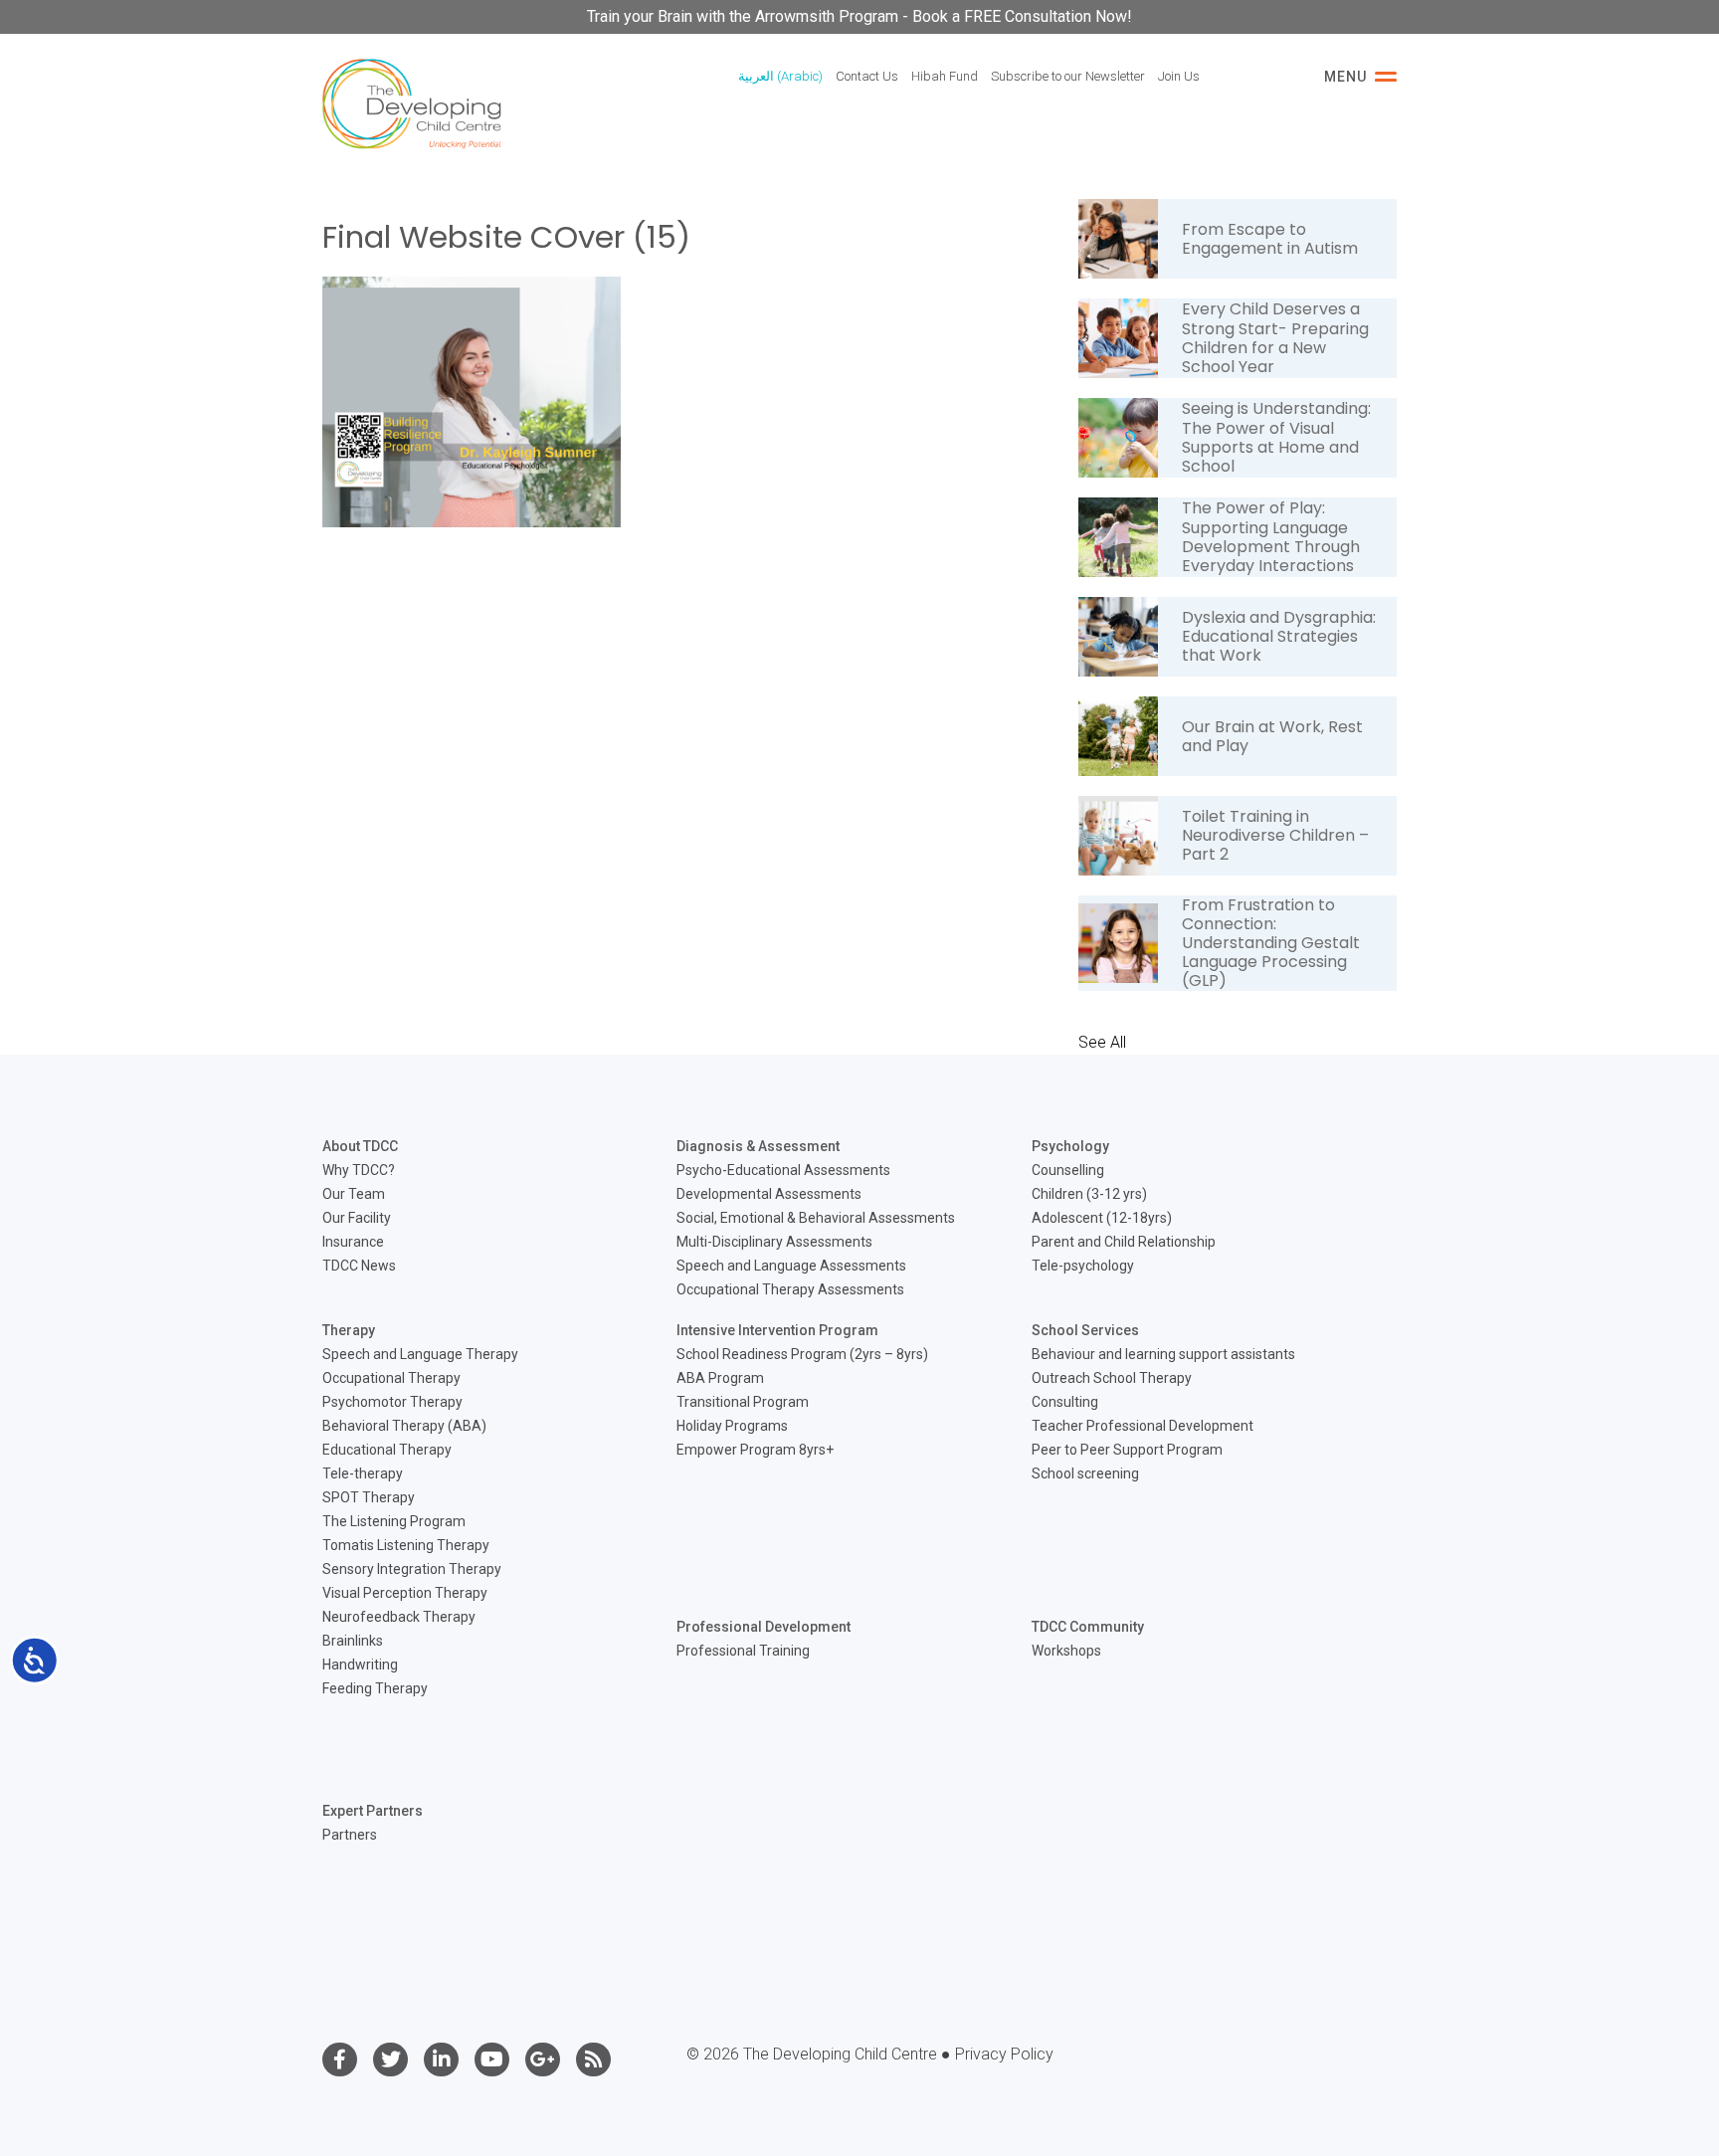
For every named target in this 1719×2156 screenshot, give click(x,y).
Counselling (1068, 1170)
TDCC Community (1088, 1627)
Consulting (1065, 1402)
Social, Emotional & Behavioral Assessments (816, 1218)
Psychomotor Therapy (392, 1402)
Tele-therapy (363, 1473)
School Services (1085, 1330)
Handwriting (360, 1665)
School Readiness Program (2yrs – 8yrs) (802, 1354)
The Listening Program (394, 1521)
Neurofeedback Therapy (399, 1617)
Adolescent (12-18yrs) (1102, 1218)
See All (1102, 1042)
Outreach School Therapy (1112, 1378)
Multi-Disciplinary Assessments (774, 1242)
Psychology (1070, 1146)
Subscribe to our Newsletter (1068, 76)
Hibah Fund (945, 76)
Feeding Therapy (375, 1688)
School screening (1085, 1473)
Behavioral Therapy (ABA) (404, 1426)
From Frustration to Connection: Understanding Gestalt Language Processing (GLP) (1271, 943)
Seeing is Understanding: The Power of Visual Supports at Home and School (1276, 437)
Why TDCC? (359, 1170)
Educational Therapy (387, 1450)
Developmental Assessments (769, 1194)
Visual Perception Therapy (405, 1593)
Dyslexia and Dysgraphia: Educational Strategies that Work (1279, 636)
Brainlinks (353, 1641)
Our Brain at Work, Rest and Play (1272, 736)
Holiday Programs (732, 1426)
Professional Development (764, 1627)
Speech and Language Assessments (791, 1266)
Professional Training (743, 1651)
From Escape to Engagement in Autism (1270, 239)
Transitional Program (743, 1402)
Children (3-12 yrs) (1089, 1194)
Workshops (1066, 1651)
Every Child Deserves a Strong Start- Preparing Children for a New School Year (1275, 338)
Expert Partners (373, 1811)
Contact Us (867, 76)
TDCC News (359, 1266)
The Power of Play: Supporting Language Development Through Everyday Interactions (1271, 537)
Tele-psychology (1083, 1266)
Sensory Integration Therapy (412, 1569)
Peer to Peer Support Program (1127, 1450)
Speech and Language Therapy (420, 1354)
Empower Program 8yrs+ (755, 1450)
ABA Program (720, 1378)
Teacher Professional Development (1143, 1426)
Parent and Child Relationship (1124, 1242)
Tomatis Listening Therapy (406, 1545)
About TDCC (360, 1146)
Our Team (354, 1194)
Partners (350, 1835)
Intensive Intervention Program (777, 1330)
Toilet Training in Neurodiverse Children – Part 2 (1275, 835)
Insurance (353, 1242)
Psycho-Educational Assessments (783, 1170)
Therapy (349, 1330)
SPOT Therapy (369, 1497)
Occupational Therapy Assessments (790, 1289)
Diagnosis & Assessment (758, 1146)
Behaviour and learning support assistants (1163, 1354)
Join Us (1179, 76)
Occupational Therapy (391, 1378)
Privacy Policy (1004, 2054)
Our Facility (357, 1218)
